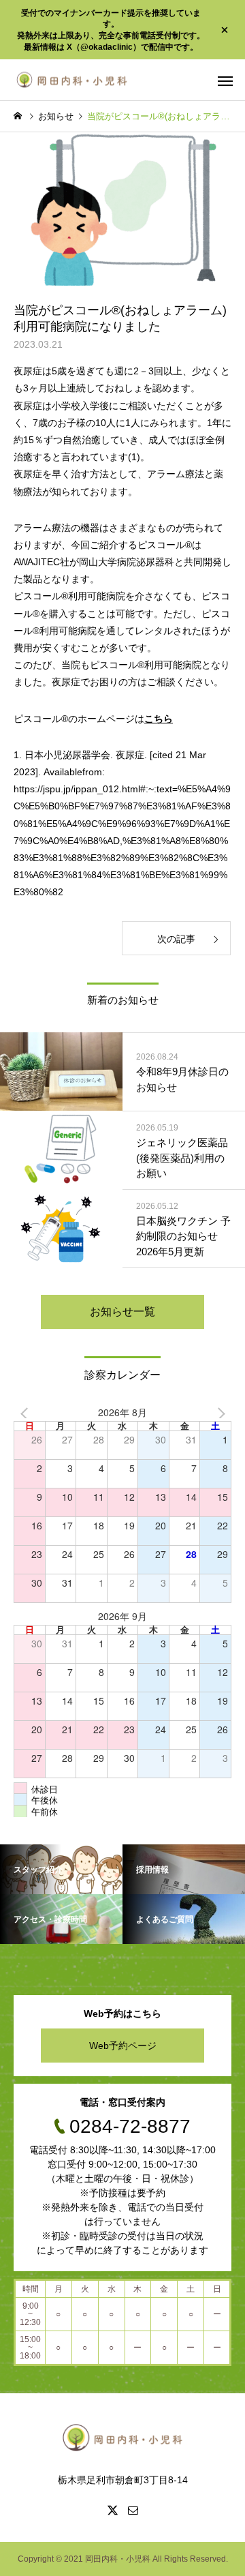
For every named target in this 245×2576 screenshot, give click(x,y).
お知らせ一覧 (122, 1312)
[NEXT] (218, 1413)
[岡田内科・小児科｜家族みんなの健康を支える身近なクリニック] (72, 80)
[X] (112, 2510)
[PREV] (27, 1413)
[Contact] (133, 2510)
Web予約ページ (123, 2046)
